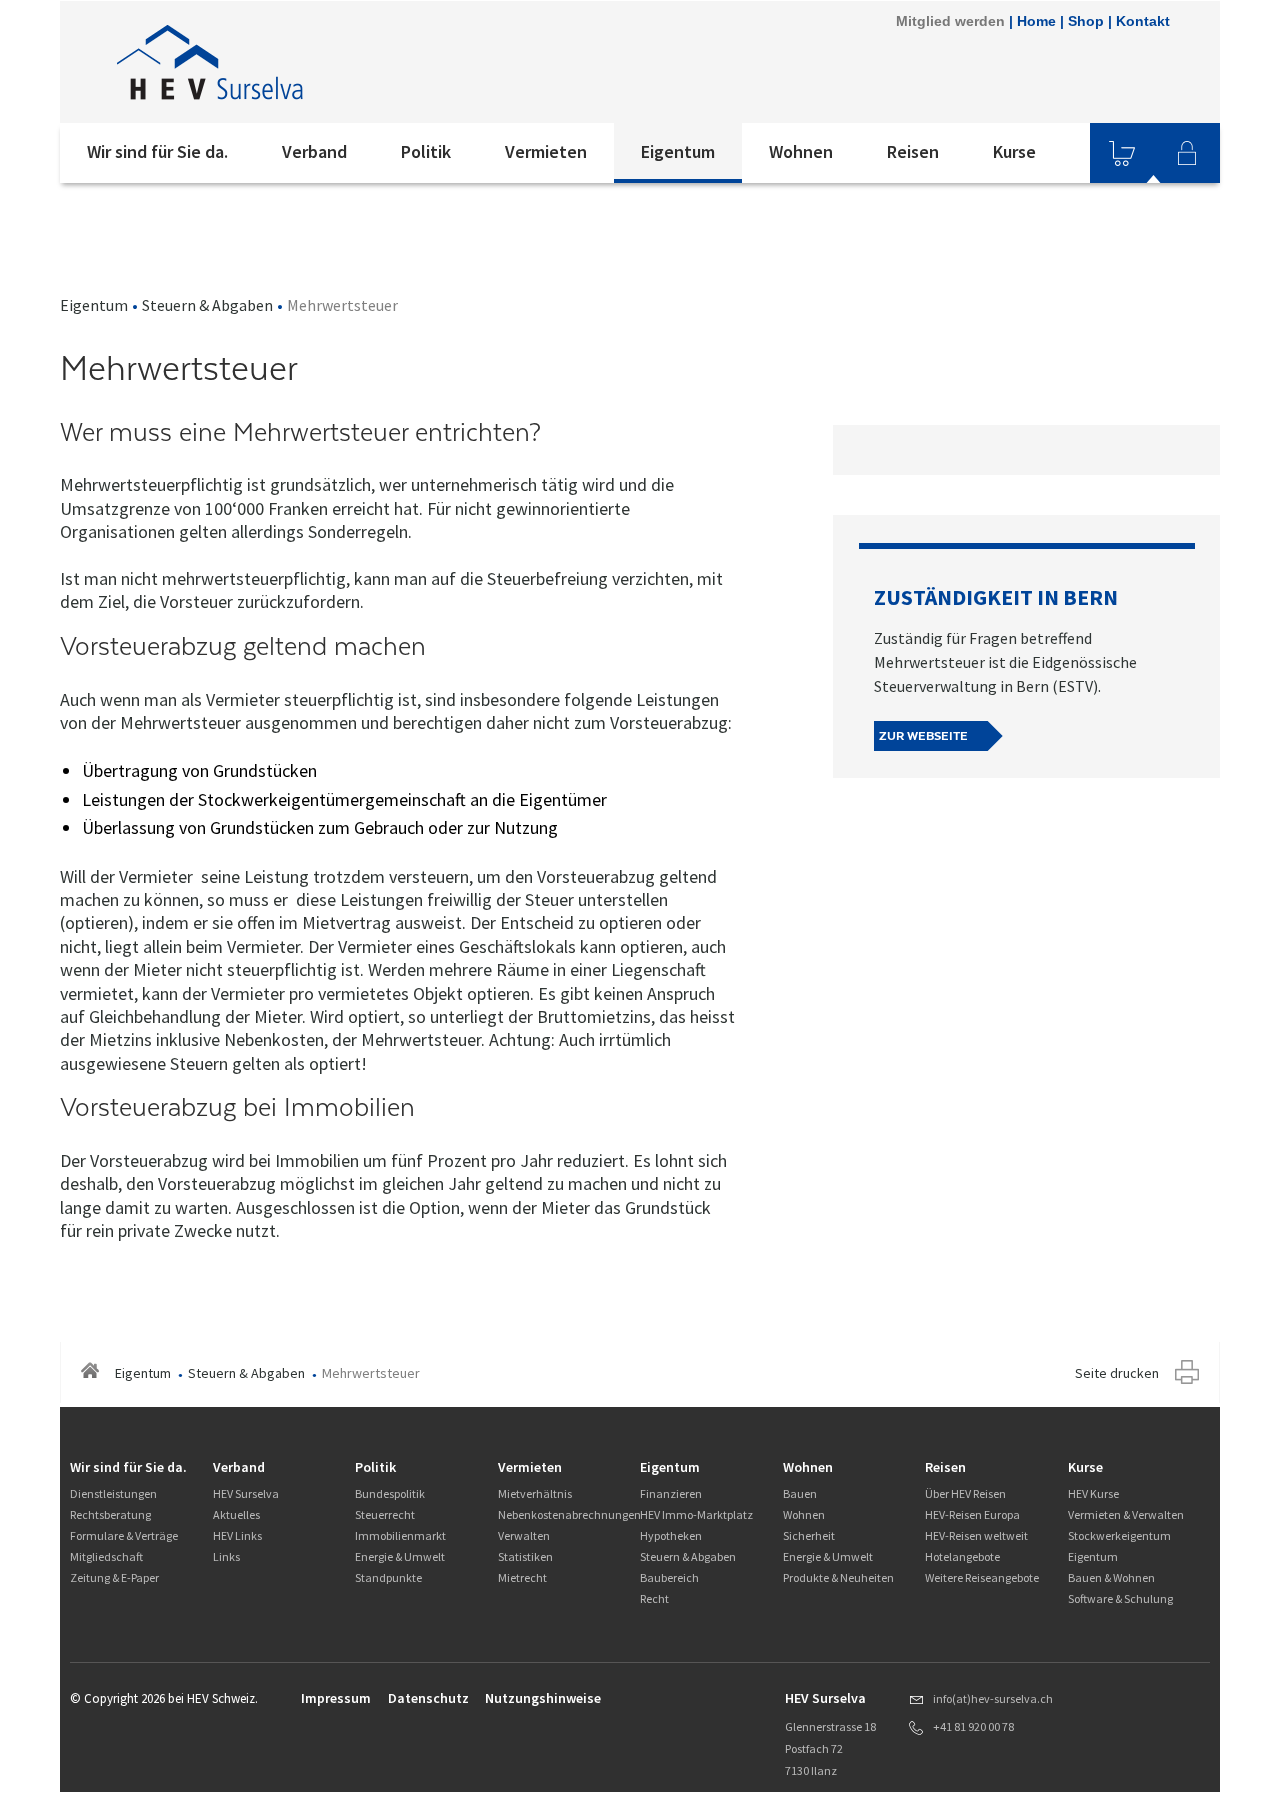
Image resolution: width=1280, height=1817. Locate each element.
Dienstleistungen (113, 1493)
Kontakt (1143, 21)
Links (226, 1556)
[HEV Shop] (1122, 153)
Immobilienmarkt (400, 1535)
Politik (426, 151)
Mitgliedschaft (106, 1556)
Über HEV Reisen (965, 1493)
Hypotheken (671, 1535)
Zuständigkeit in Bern (996, 597)
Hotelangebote (962, 1556)
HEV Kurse (1093, 1493)
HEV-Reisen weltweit (976, 1535)
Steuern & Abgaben (207, 305)
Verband (314, 151)
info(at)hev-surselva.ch (993, 1698)
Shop (1086, 21)
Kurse (1014, 151)
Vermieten (546, 151)
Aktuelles (236, 1514)
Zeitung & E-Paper (114, 1577)
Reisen (913, 151)
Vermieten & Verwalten (1126, 1514)
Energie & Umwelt (400, 1556)
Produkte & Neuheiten (838, 1577)
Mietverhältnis (535, 1493)
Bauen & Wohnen (1111, 1577)
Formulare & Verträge (124, 1535)
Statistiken (525, 1556)
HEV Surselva (246, 1493)
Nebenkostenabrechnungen (569, 1514)
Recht (654, 1598)
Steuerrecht (385, 1514)
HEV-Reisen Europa (972, 1514)
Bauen (800, 1493)
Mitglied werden (950, 21)
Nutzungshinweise (543, 1698)
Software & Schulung (1120, 1598)
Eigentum (678, 151)
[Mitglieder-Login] (1187, 153)
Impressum (336, 1698)
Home (1036, 21)
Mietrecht (522, 1577)
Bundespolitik (390, 1493)
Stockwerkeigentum (1119, 1535)
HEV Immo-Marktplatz (696, 1514)
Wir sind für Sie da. (157, 151)
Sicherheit (809, 1535)
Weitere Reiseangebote (982, 1577)
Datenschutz (428, 1698)
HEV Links (237, 1535)
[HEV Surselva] (329, 62)
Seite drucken (1117, 1373)
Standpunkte (388, 1577)
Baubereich (669, 1577)
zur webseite (923, 736)
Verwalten (524, 1535)
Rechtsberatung (110, 1514)
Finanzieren (671, 1493)
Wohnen (801, 151)
